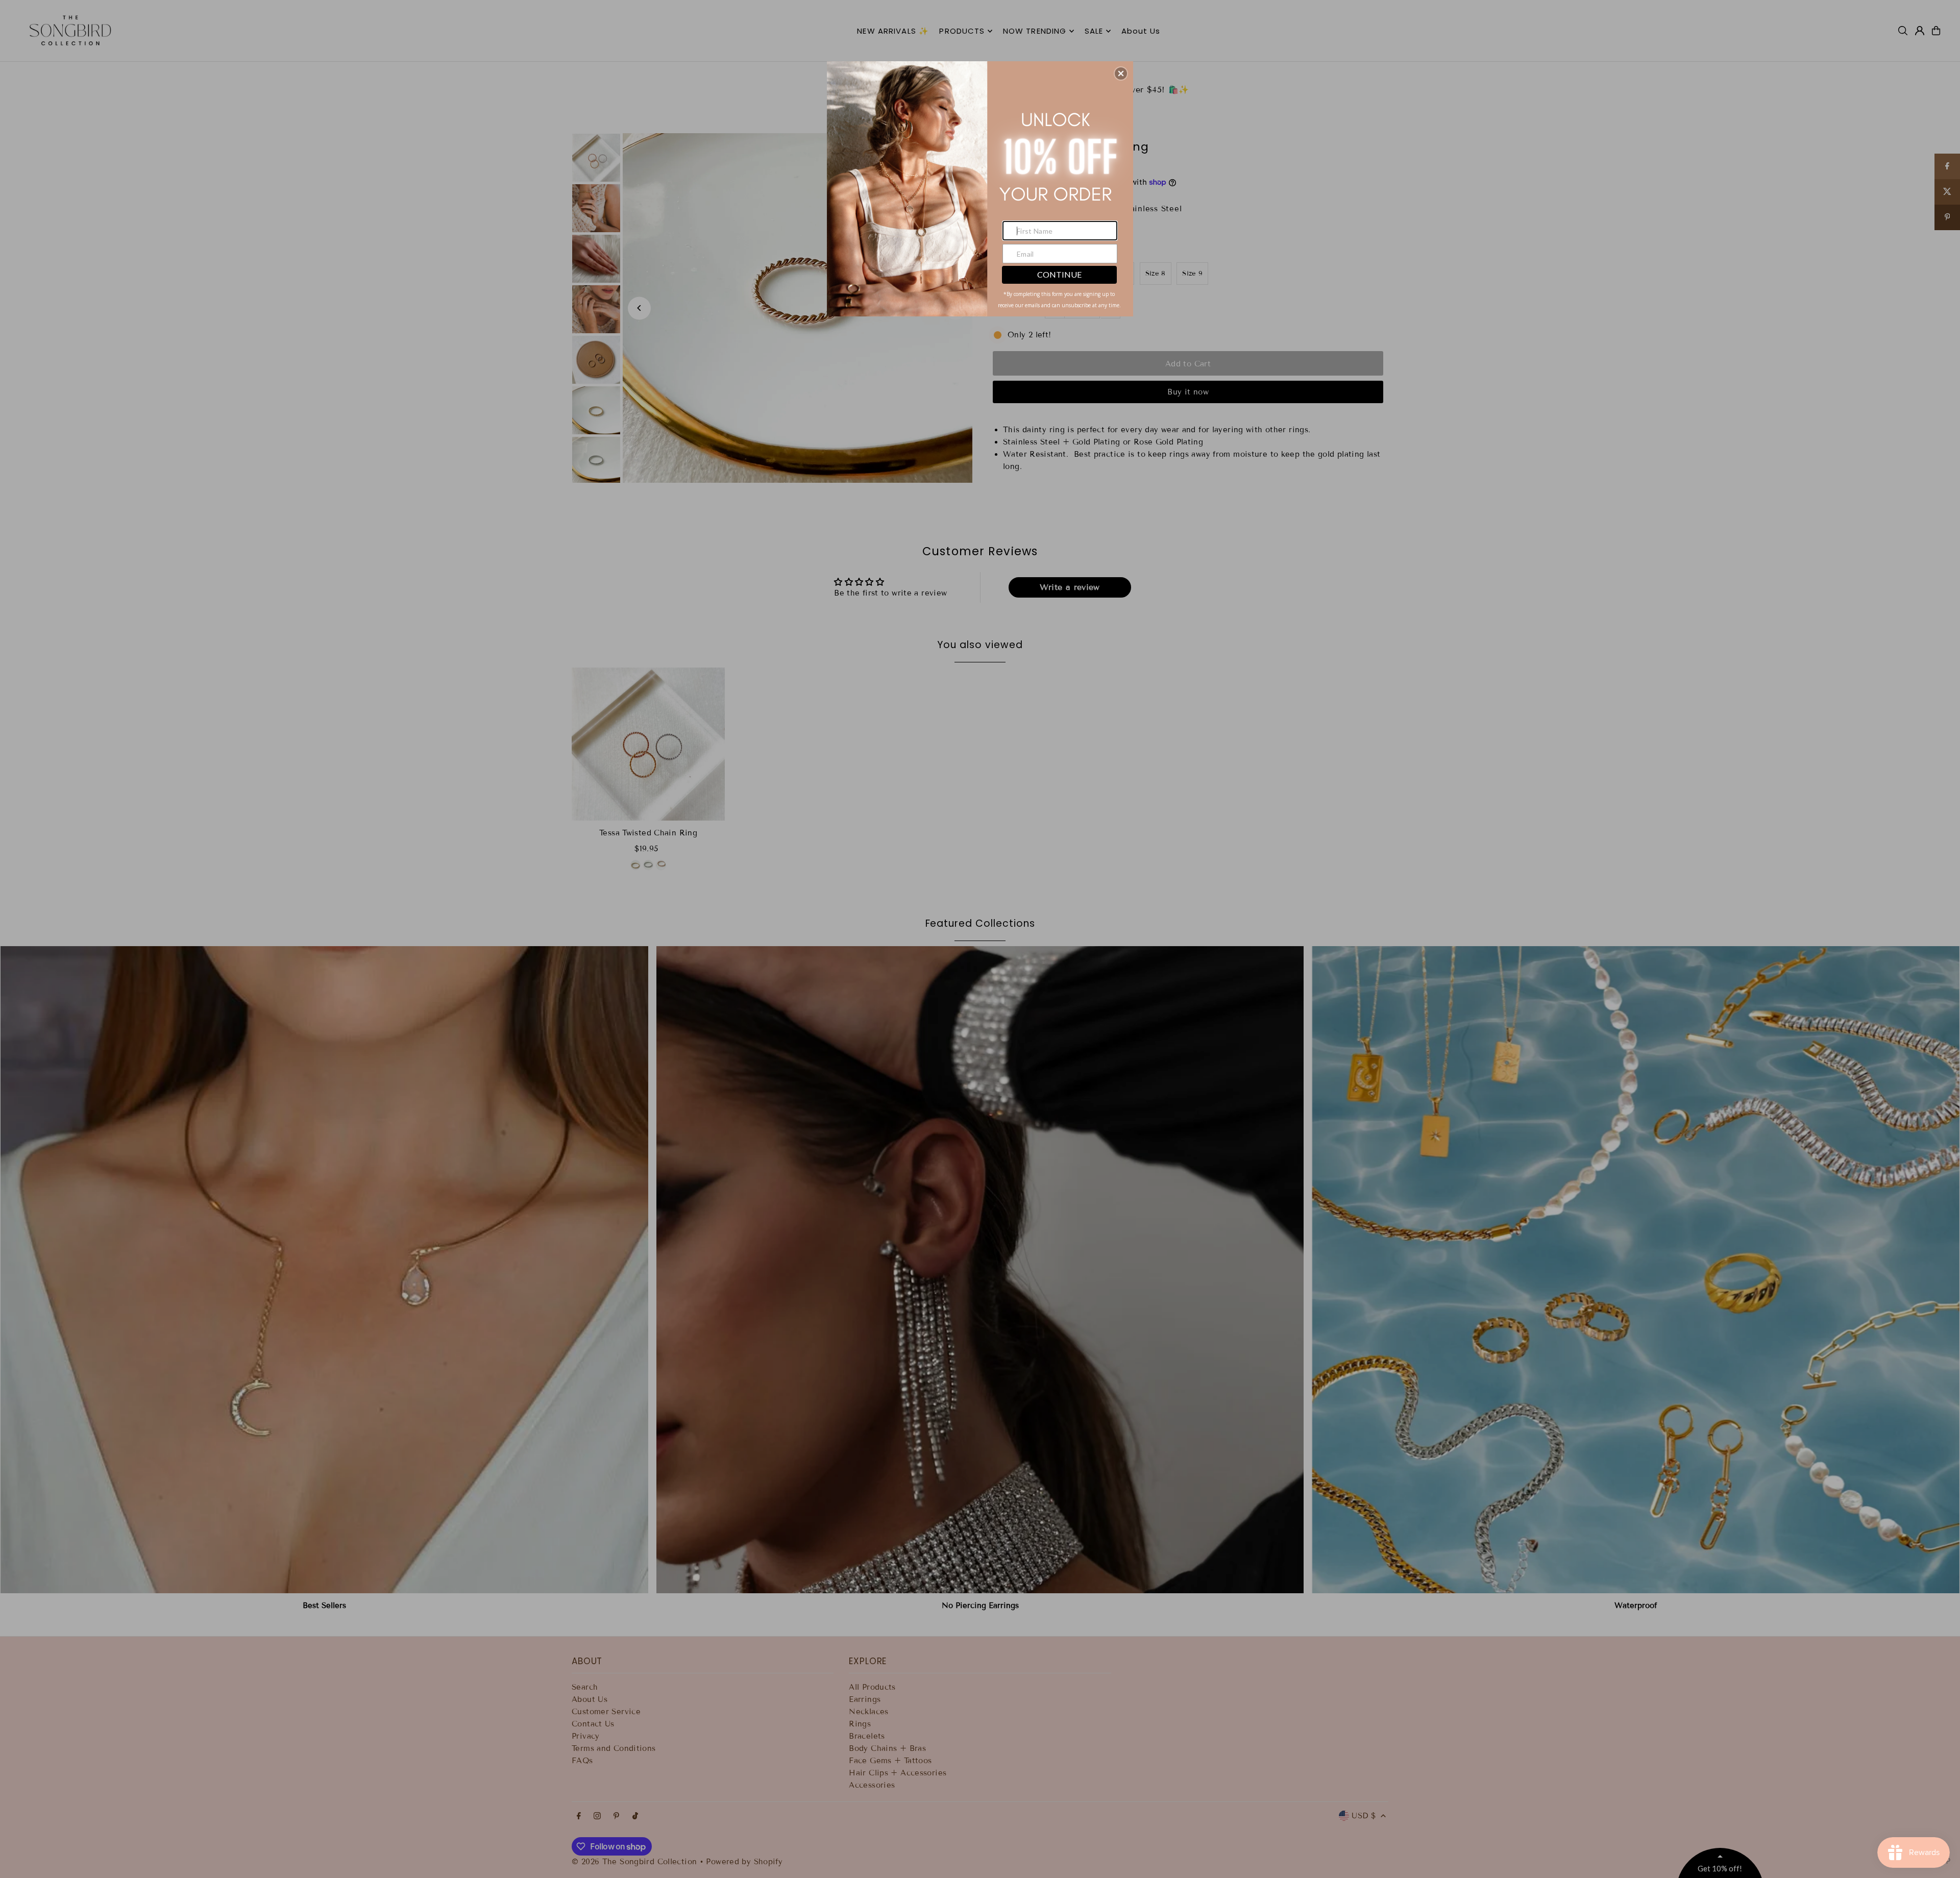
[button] (1121, 73)
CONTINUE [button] (1059, 274)
